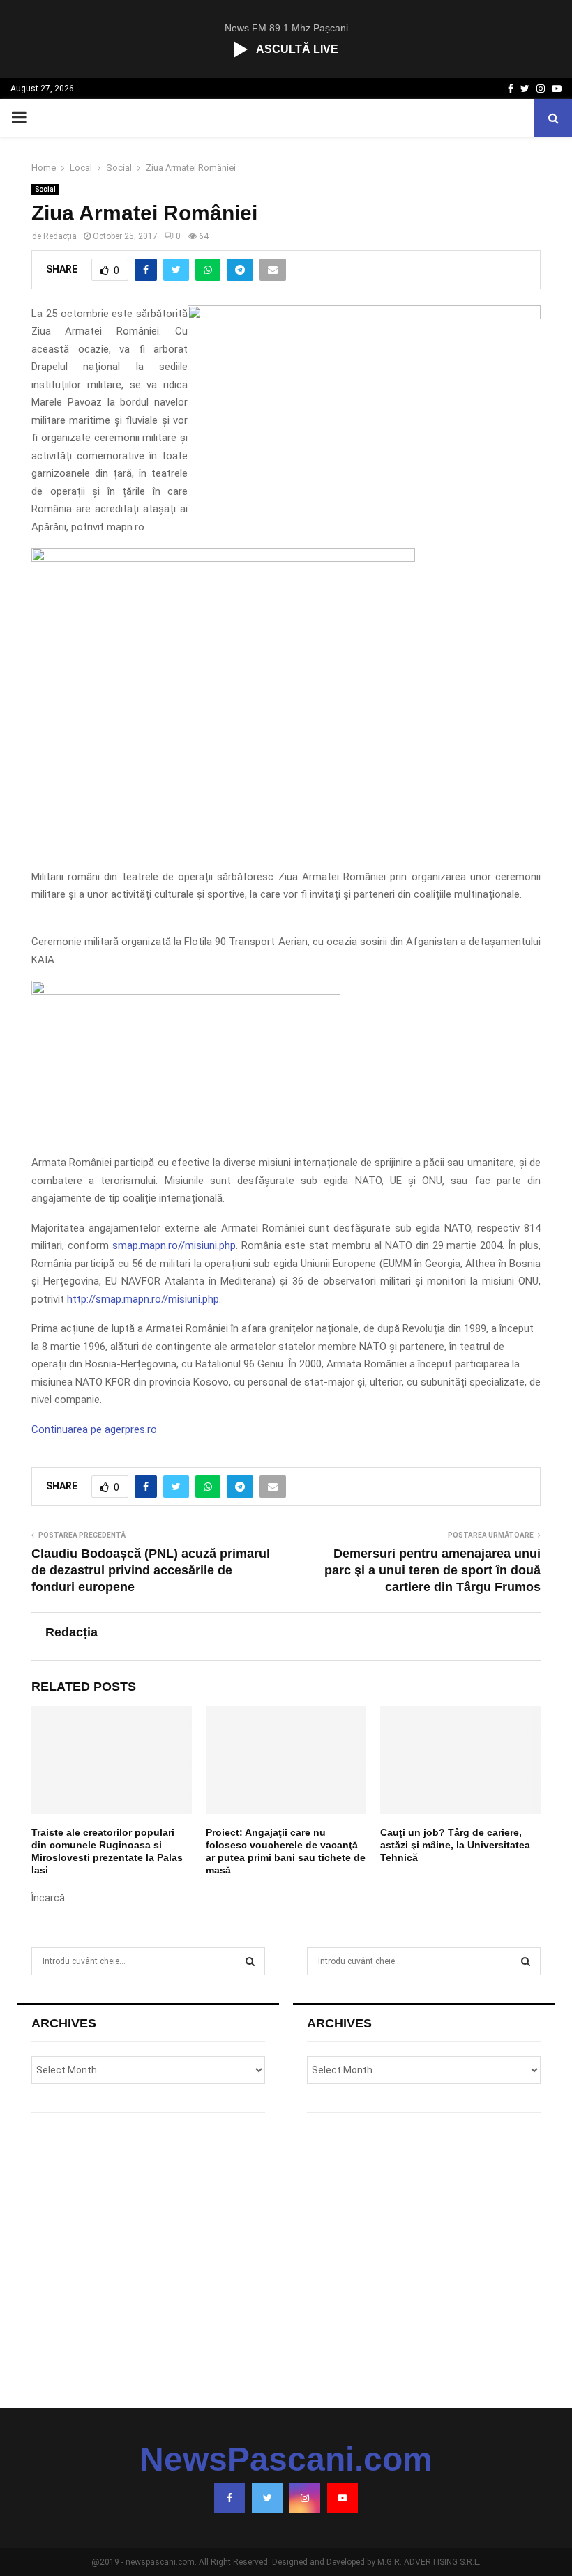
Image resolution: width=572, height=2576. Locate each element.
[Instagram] (305, 2498)
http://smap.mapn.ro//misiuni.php (143, 1299)
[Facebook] (229, 2498)
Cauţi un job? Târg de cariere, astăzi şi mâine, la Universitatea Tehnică (455, 1845)
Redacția (60, 236)
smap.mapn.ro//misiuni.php (174, 1245)
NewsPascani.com (286, 2460)
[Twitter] (267, 2498)
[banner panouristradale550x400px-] (223, 558)
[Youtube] (343, 2498)
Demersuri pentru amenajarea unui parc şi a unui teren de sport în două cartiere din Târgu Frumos (432, 1570)
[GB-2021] (186, 991)
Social (45, 189)
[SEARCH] (250, 1961)
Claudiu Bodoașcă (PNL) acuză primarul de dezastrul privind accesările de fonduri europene (151, 1570)
